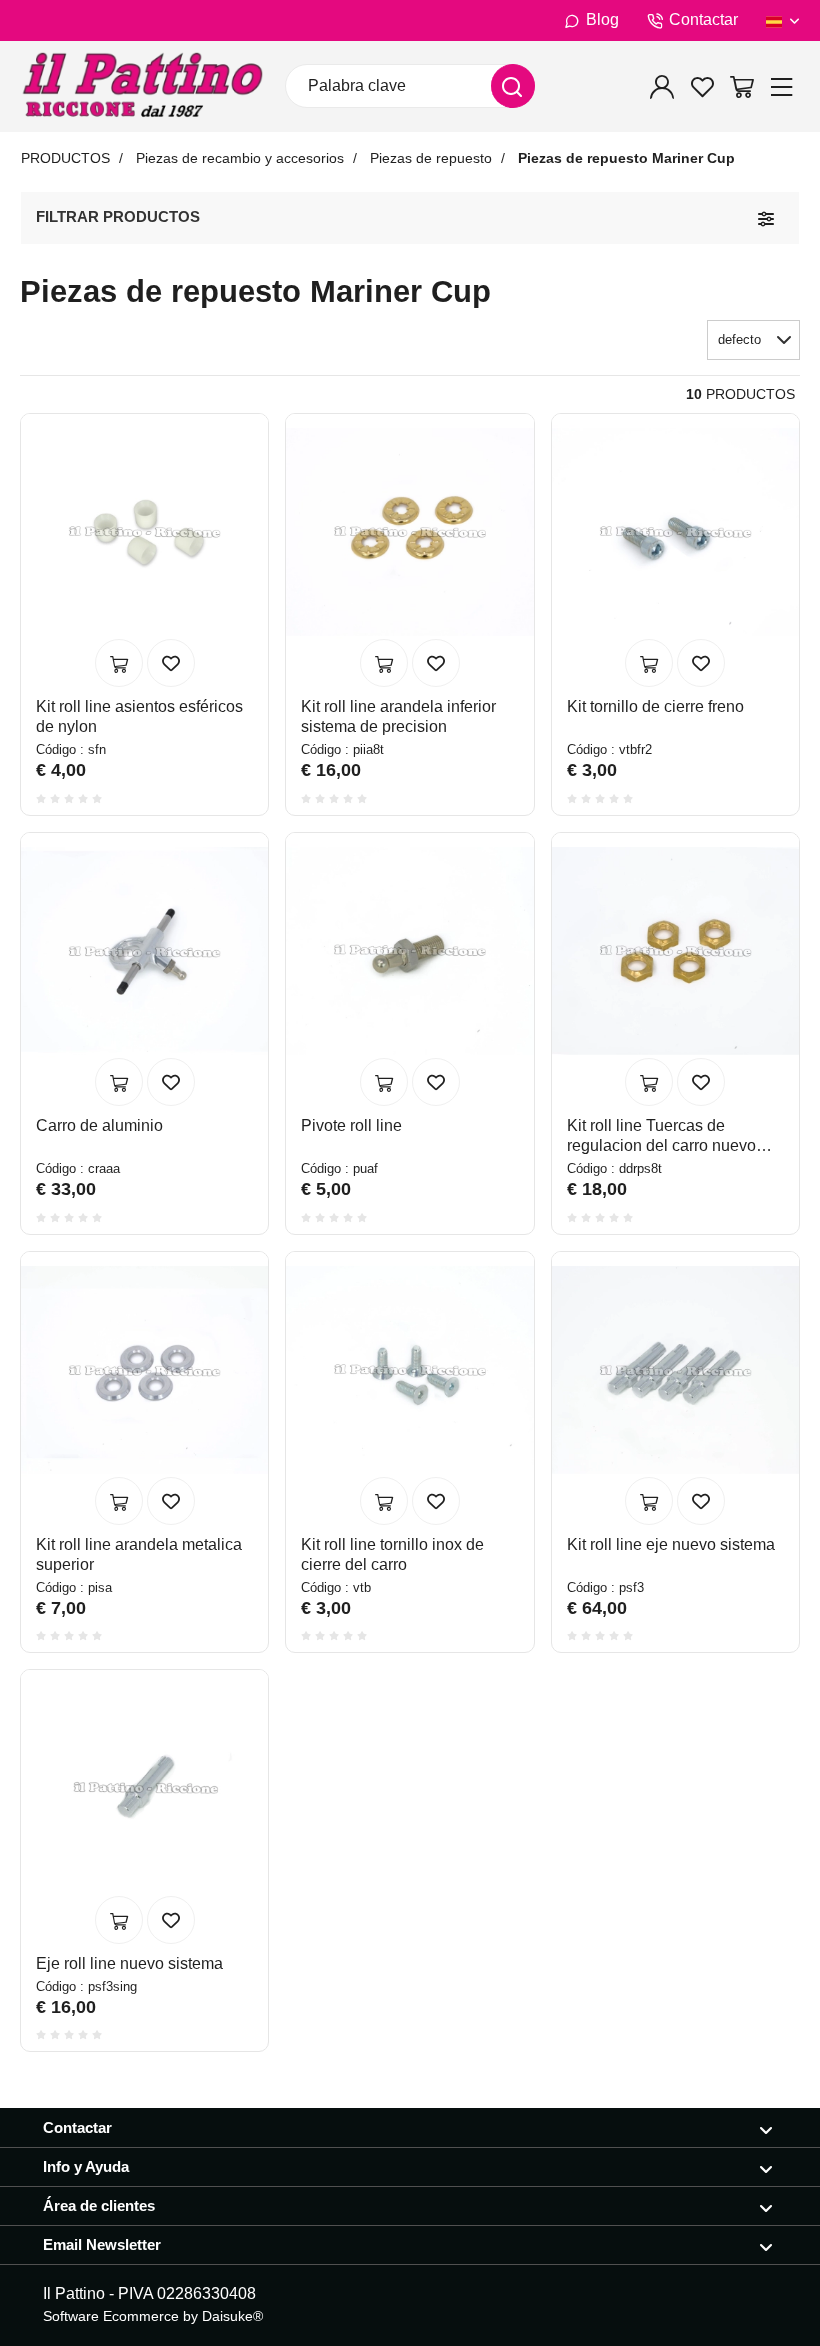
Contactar (703, 20)
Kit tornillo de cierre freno (655, 706)
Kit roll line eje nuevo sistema (671, 1544)
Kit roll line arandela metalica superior (139, 1554)
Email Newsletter (102, 2244)
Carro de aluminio (99, 1125)
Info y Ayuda (86, 2166)
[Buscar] (513, 86)
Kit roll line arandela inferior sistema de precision (398, 716)
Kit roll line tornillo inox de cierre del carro (392, 1554)
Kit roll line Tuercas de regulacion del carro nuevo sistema (661, 1136)
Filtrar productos (118, 216)
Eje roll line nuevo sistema (129, 1963)
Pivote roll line (351, 1125)
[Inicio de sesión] (662, 86)
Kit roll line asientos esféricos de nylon (139, 716)
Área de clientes (99, 2205)
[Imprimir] (171, 663)
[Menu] (782, 86)
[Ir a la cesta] (742, 86)
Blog (602, 20)
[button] (753, 340)
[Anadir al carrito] (119, 663)
